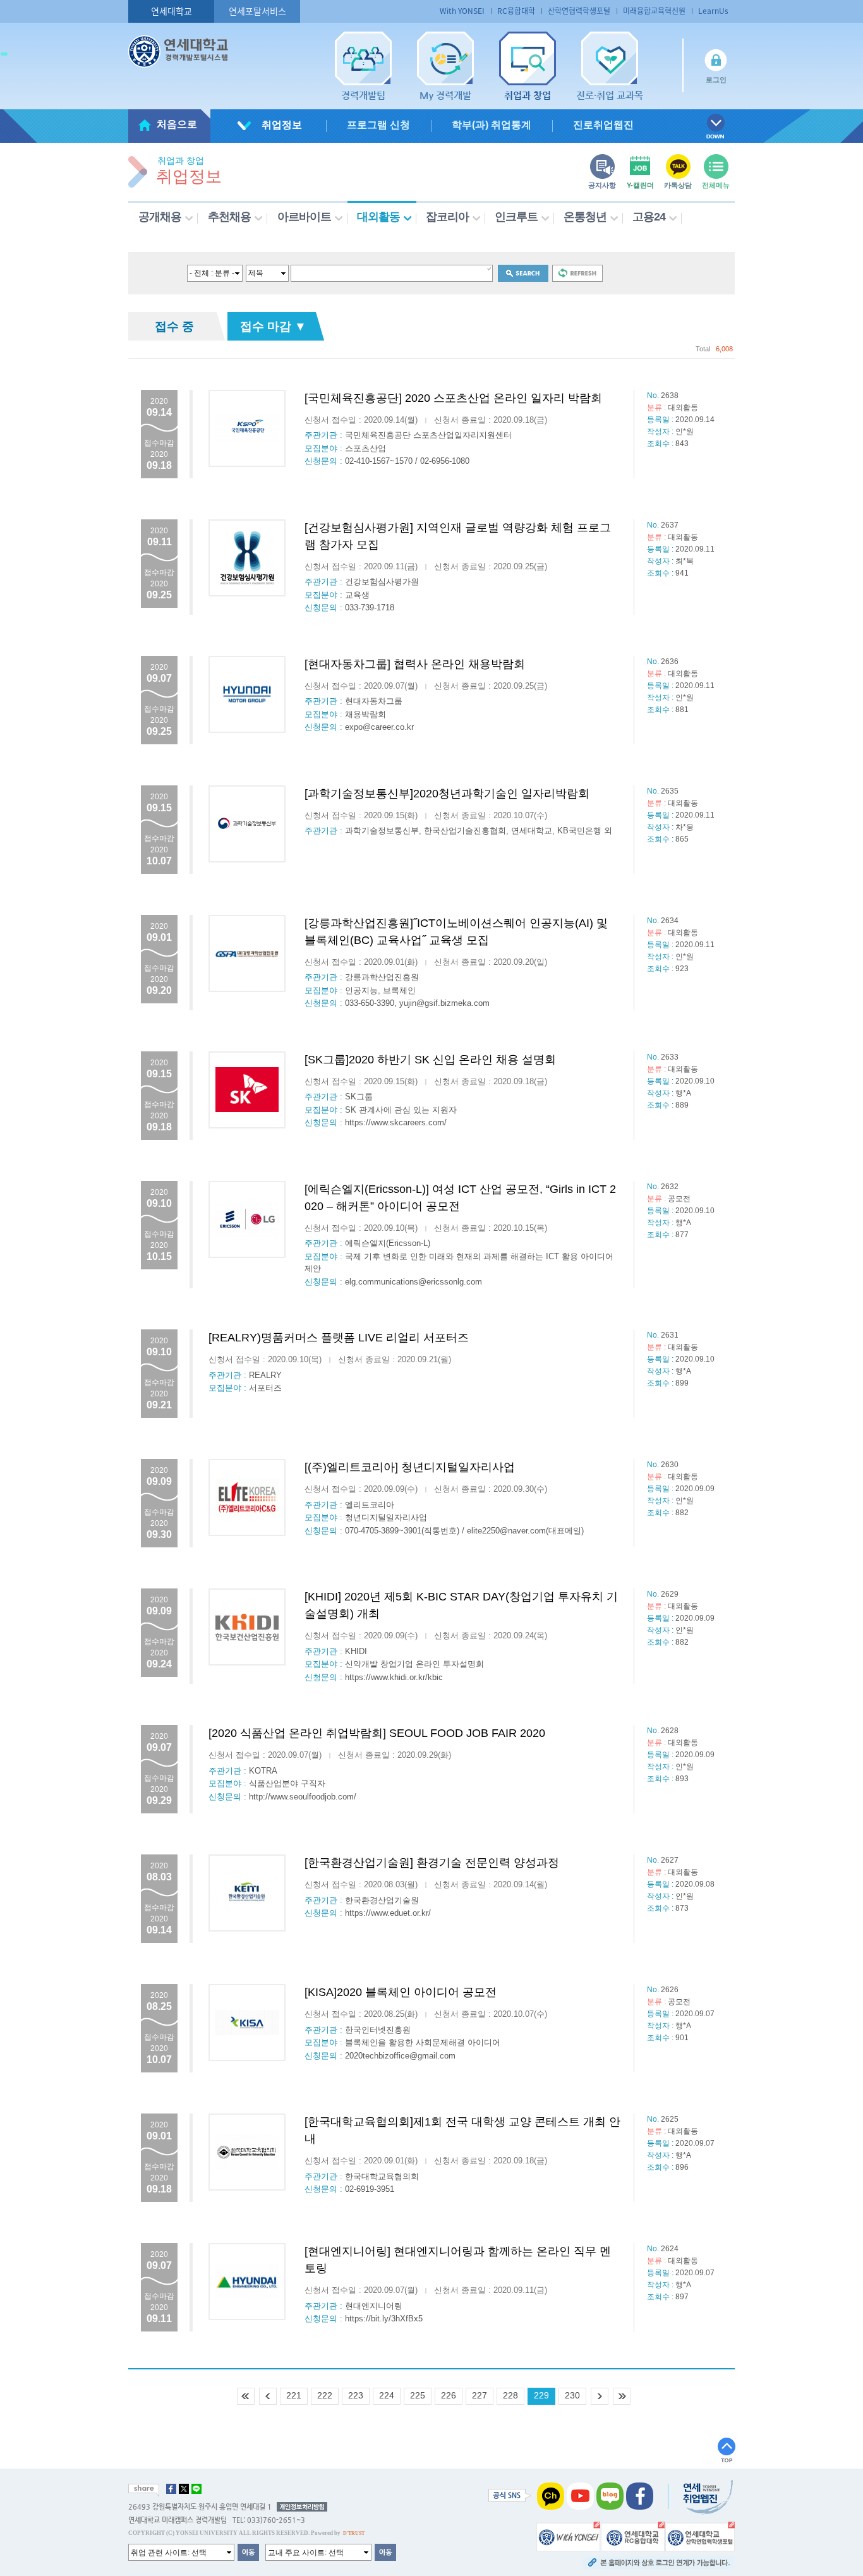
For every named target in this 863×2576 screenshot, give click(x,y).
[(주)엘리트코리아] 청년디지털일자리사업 (410, 1467)
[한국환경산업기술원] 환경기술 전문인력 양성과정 (432, 1863)
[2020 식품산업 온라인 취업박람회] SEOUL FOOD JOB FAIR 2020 (377, 1733)
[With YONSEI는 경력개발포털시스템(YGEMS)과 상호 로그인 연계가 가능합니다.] (568, 2536)
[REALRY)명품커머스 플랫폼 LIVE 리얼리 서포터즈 (339, 1338)
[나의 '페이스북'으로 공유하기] (171, 2489)
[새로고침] (577, 273)
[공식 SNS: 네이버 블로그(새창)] (610, 2496)
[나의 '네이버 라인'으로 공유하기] (196, 2489)
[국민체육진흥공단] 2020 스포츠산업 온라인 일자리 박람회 (453, 398)
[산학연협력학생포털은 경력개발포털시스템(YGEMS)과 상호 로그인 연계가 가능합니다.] (700, 2536)
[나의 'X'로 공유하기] (184, 2489)
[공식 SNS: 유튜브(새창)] (580, 2496)
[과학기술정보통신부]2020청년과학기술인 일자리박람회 (447, 794)
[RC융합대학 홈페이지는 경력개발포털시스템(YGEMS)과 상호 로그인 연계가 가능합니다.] (633, 2536)
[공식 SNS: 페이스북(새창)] (640, 2496)
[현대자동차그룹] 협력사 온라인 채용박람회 (415, 664)
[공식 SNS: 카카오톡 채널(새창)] (551, 2496)
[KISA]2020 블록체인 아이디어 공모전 (401, 1992)
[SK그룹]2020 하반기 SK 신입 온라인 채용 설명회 (430, 1060)
